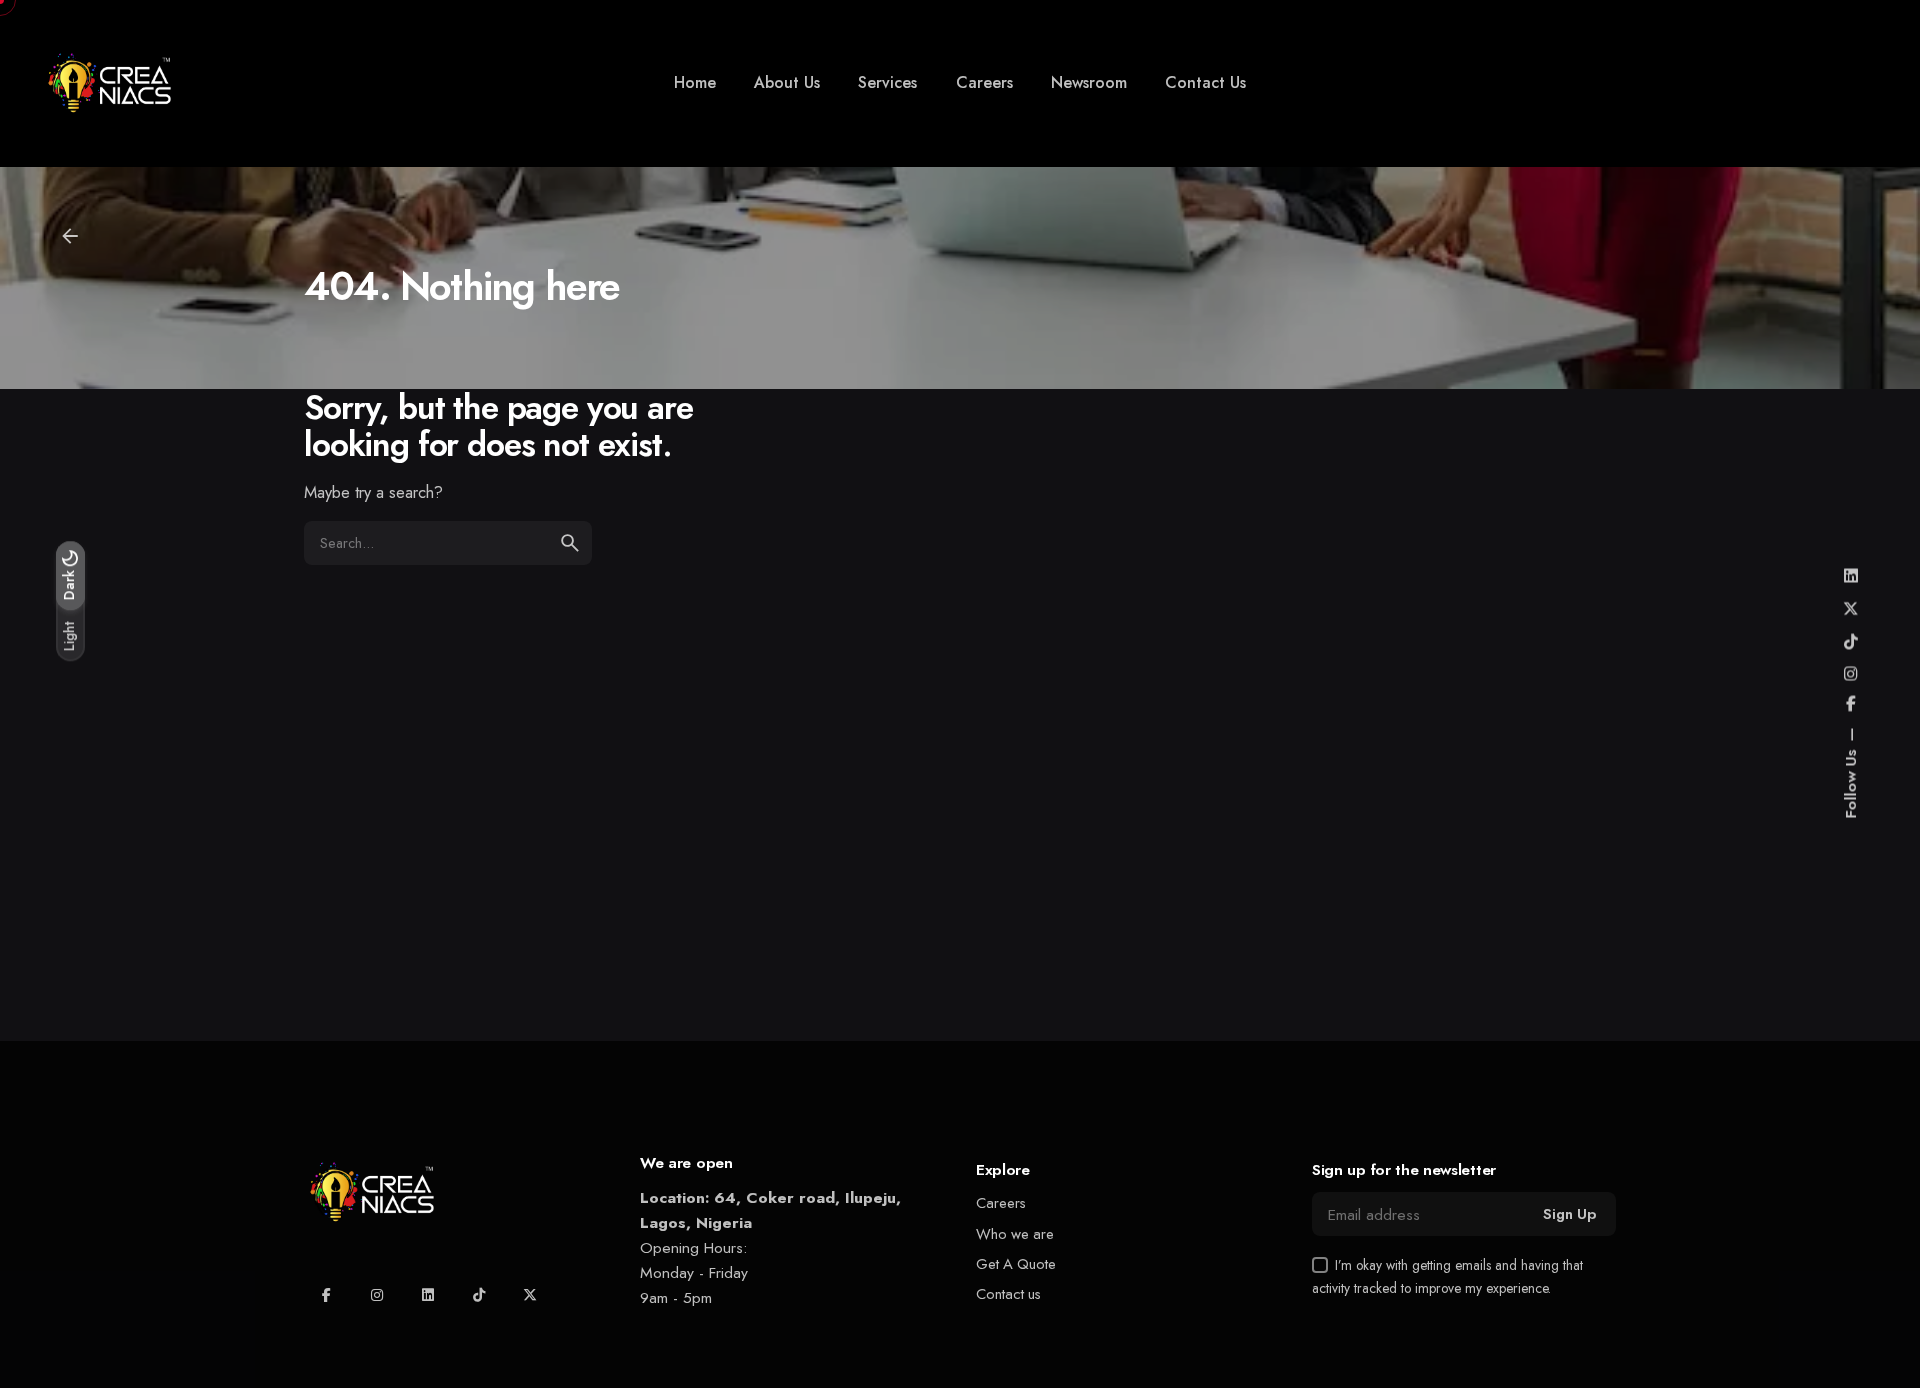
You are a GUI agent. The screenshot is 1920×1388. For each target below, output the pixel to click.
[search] (570, 543)
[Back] (70, 236)
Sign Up (1569, 1214)
